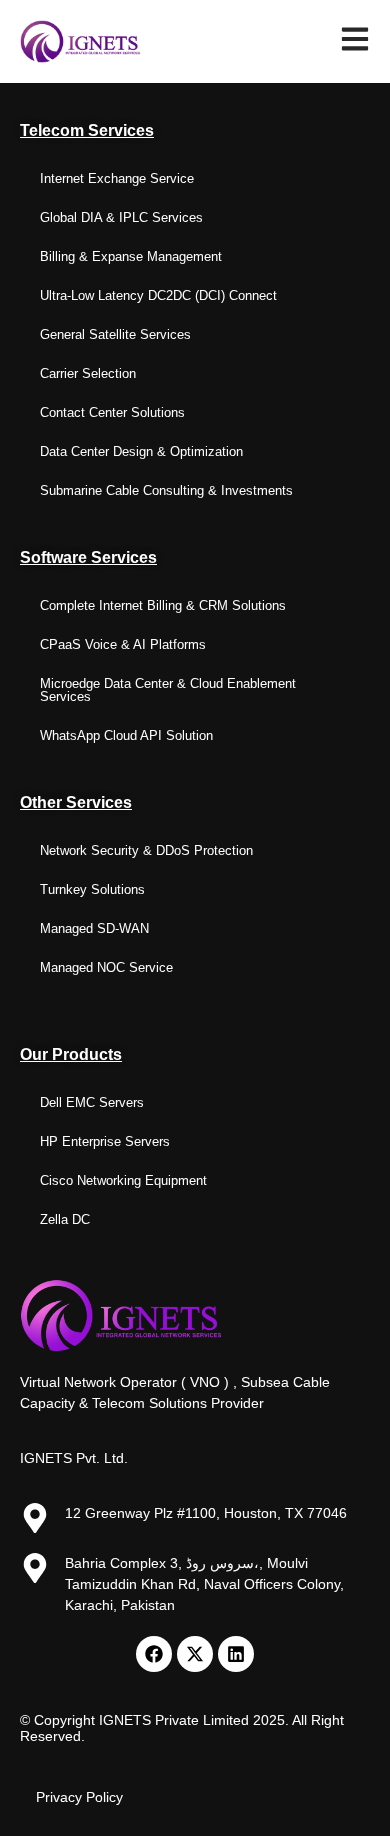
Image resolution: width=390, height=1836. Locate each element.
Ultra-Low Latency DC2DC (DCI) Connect (158, 295)
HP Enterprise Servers (105, 1141)
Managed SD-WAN (94, 928)
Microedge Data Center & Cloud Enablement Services (168, 690)
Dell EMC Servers (92, 1102)
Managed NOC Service (106, 967)
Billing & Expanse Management (131, 256)
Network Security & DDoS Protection (146, 850)
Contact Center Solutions (112, 412)
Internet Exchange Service (117, 178)
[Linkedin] (236, 1654)
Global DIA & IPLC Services (121, 217)
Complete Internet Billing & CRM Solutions (163, 605)
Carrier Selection (88, 373)
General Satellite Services (115, 334)
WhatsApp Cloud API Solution (126, 735)
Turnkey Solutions (92, 889)
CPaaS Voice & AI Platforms (123, 644)
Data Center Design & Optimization (141, 451)
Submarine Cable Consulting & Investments (166, 490)
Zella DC (65, 1219)
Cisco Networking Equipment (123, 1180)
